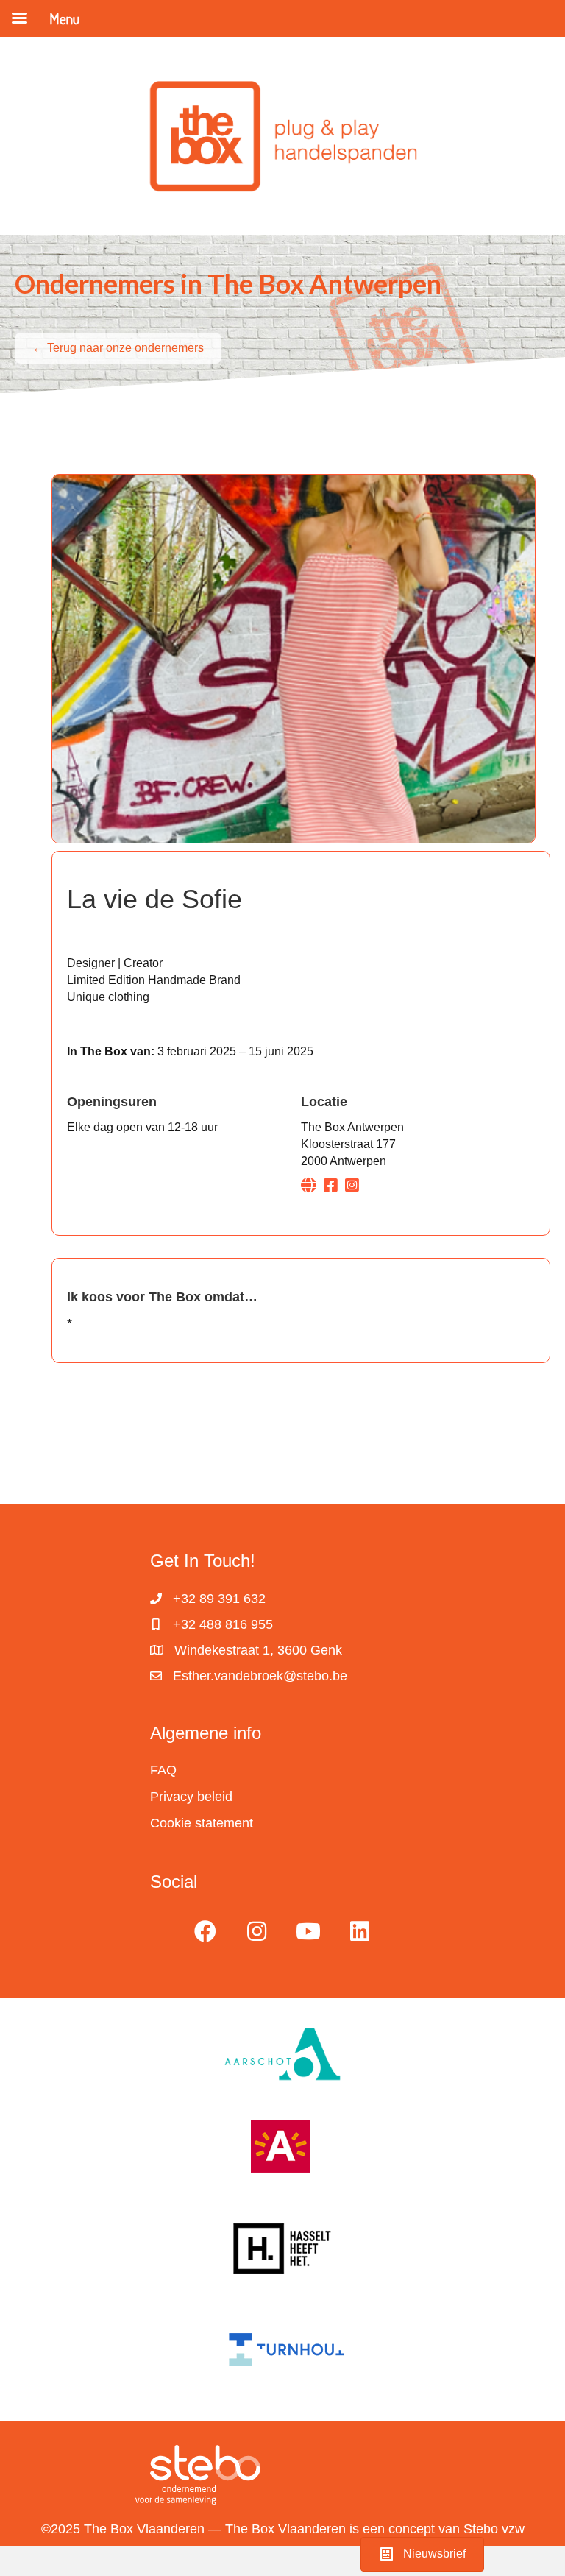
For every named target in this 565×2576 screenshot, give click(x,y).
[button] (205, 1931)
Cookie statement (202, 1823)
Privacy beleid (191, 1797)
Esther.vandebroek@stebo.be (260, 1676)
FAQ (163, 1770)
